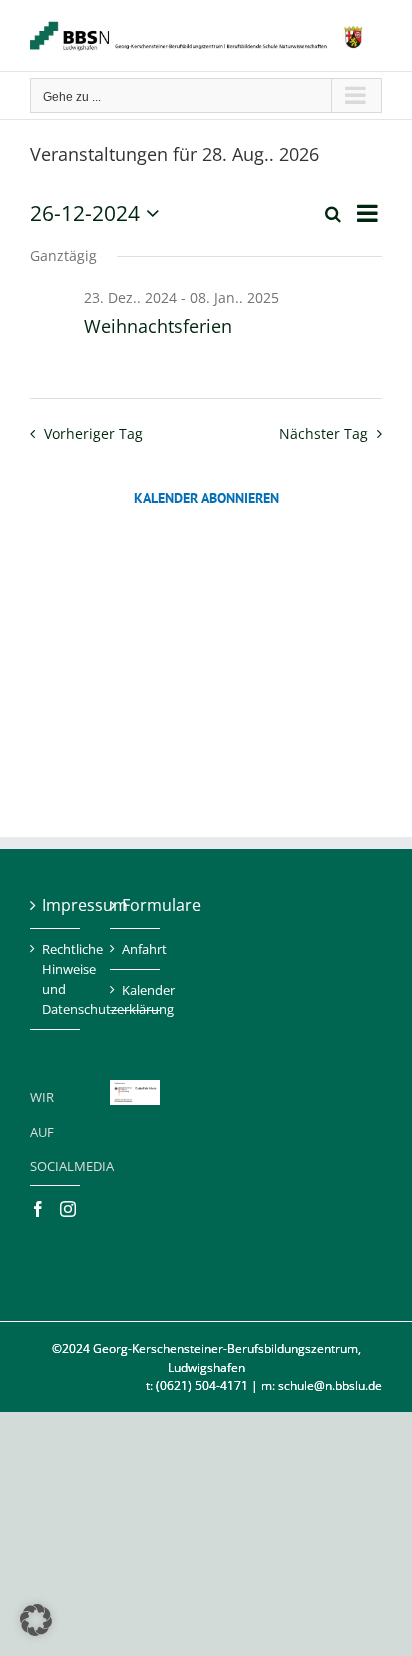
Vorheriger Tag (93, 433)
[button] (36, 1620)
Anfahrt (136, 949)
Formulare (136, 905)
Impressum (56, 905)
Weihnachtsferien (158, 326)
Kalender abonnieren (206, 498)
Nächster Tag (323, 433)
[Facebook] (38, 1209)
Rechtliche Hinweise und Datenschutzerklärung (56, 979)
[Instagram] (68, 1209)
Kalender (136, 990)
